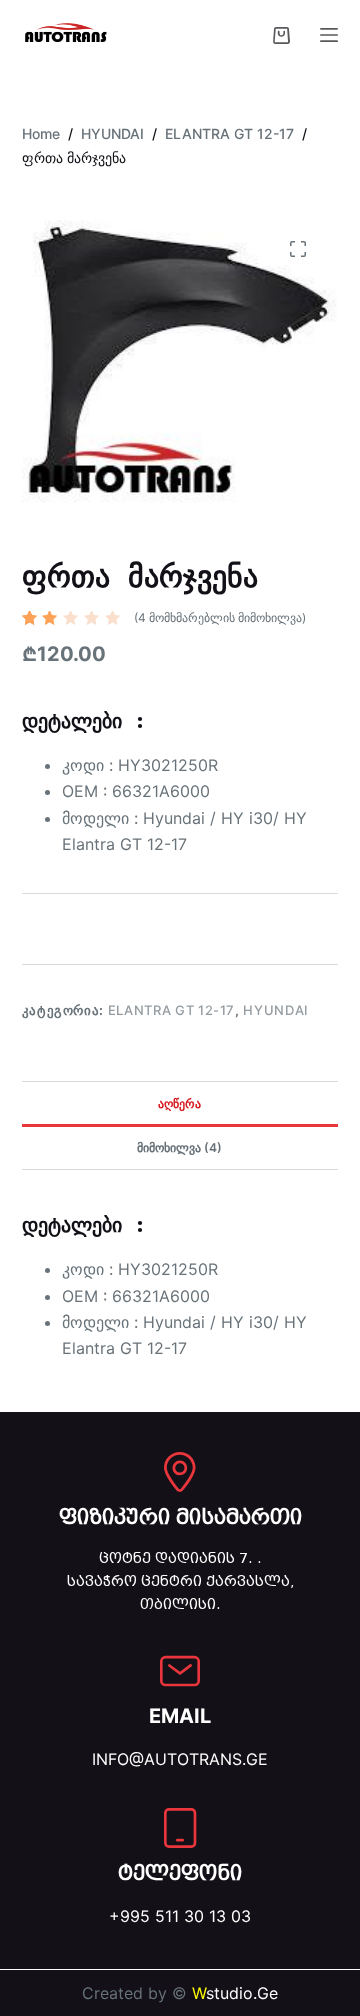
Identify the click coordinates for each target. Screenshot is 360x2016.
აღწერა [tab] (179, 1103)
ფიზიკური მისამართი (180, 1517)
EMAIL (180, 1716)
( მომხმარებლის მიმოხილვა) (220, 617)
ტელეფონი (180, 1873)
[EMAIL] (180, 1671)
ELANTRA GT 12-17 (171, 1010)
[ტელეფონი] (180, 1828)
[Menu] (329, 35)
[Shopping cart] (281, 35)
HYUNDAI (276, 1010)
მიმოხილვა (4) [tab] (179, 1147)
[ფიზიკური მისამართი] (180, 1472)
